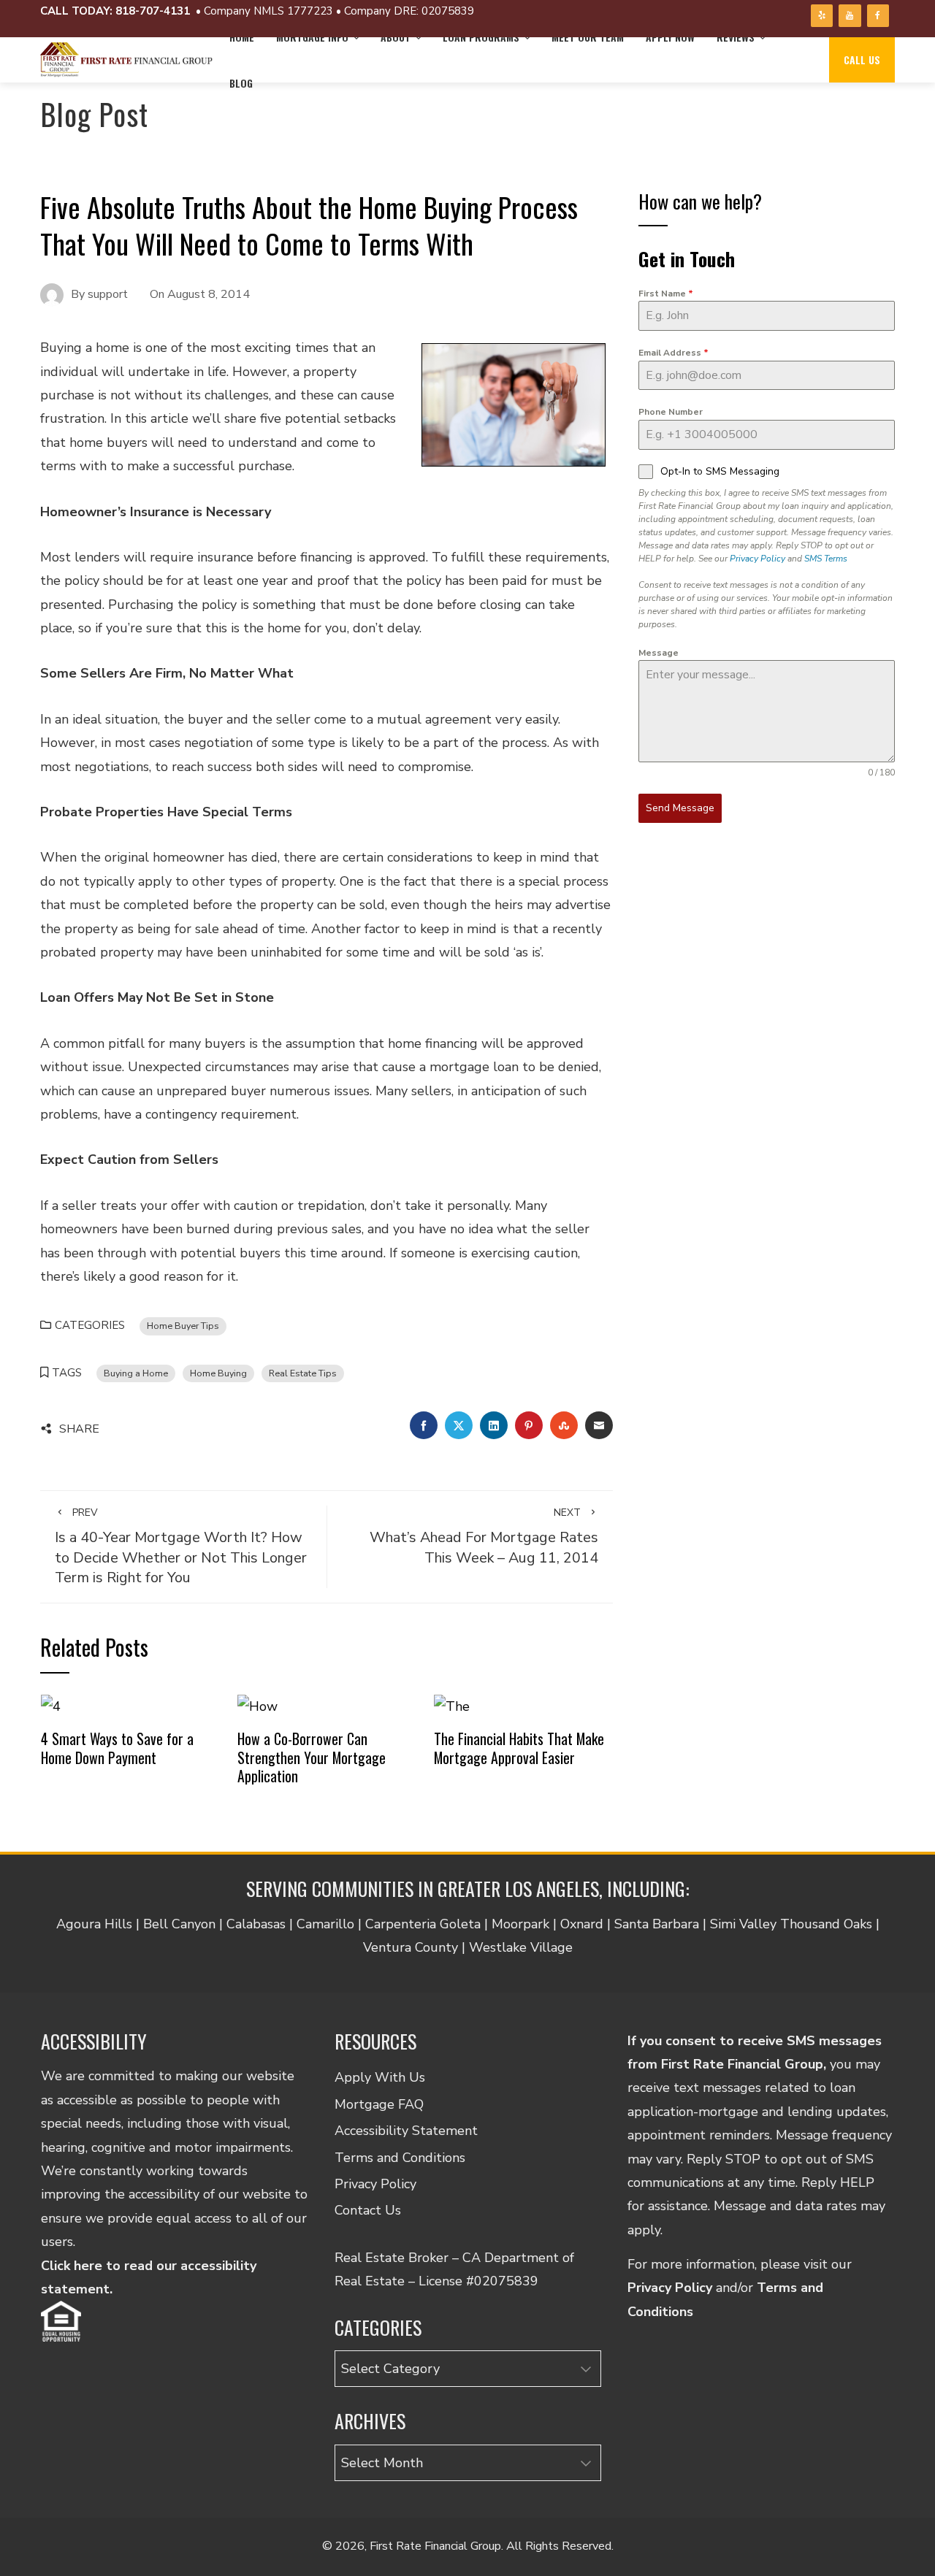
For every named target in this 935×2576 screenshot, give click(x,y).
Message (659, 653)
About (396, 37)
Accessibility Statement (406, 2131)
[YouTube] (850, 16)
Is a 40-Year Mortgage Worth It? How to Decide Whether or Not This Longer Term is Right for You (181, 1546)
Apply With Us (380, 2077)
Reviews (736, 37)
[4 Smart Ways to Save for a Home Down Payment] (51, 1706)
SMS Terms (826, 559)
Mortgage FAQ (379, 2104)
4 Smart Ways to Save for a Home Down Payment (117, 1748)
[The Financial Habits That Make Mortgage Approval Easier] (452, 1706)
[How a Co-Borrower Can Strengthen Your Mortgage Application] (257, 1706)
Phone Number (671, 412)
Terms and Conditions (400, 2158)
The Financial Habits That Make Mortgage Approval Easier (519, 1748)
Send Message (680, 808)
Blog (241, 83)
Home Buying (218, 1373)
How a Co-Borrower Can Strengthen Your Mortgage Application (312, 1757)
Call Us (862, 60)
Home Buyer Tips (183, 1326)
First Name (666, 294)
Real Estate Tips (303, 1373)
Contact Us (368, 2210)
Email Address (673, 353)
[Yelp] (822, 16)
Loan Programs (481, 37)
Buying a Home (136, 1373)
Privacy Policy (757, 559)
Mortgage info (312, 37)
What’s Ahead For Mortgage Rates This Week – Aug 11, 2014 (484, 1536)
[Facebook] (878, 16)
